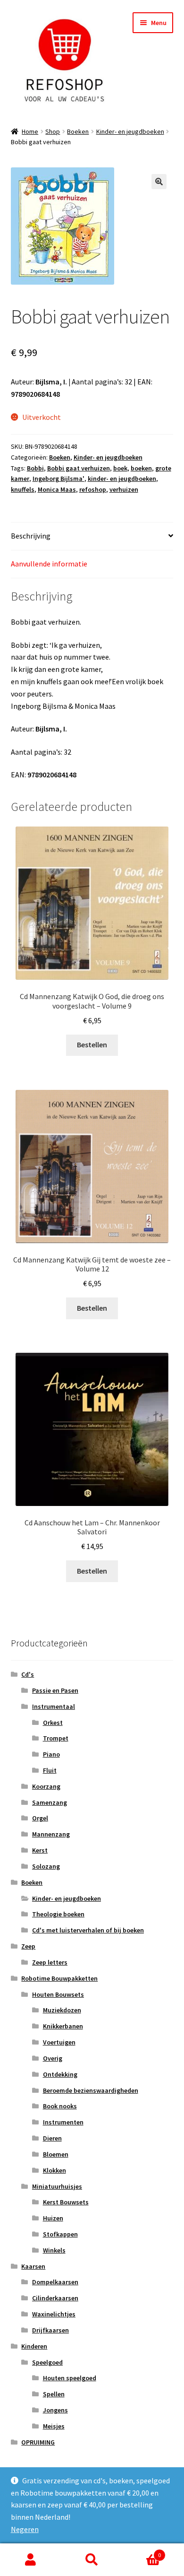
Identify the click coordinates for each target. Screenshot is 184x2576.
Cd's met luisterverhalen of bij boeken (88, 1930)
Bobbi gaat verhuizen (79, 468)
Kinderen (34, 2346)
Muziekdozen (62, 2010)
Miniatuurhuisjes (57, 2186)
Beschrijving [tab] (31, 536)
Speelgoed (47, 2362)
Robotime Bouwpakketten (59, 1978)
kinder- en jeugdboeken (122, 479)
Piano (51, 1754)
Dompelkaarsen (55, 2282)
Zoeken (92, 2560)
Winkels (54, 2250)
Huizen (53, 2218)
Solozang (46, 1866)
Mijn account (31, 2560)
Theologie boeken (58, 1914)
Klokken (54, 2170)
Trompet (56, 1738)
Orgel (40, 1818)
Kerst (40, 1850)
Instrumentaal (54, 1706)
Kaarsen (33, 2266)
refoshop (93, 489)
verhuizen (124, 489)
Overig (53, 2058)
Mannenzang (51, 1834)
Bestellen (92, 1044)
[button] (159, 182)
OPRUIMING (38, 2442)
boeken (141, 468)
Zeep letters (50, 1962)
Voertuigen (59, 2042)
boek (120, 468)
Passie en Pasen (55, 1690)
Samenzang (50, 1802)
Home (30, 131)
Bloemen (56, 2154)
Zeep (28, 1946)
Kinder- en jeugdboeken (130, 131)
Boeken (78, 131)
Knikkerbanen (63, 2026)
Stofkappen (60, 2234)
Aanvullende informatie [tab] (49, 564)
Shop (53, 131)
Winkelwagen (142, 2552)
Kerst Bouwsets (66, 2202)
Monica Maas (57, 489)
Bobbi (35, 468)
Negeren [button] (25, 2529)
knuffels (23, 489)
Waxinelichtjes (54, 2314)
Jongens (55, 2410)
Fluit (50, 1770)
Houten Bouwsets (58, 1994)
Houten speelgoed (70, 2378)
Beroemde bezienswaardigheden (91, 2090)
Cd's (28, 1674)
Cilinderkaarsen (55, 2298)
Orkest (53, 1723)
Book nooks (60, 2106)
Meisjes (54, 2426)
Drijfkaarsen (50, 2330)
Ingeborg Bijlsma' (59, 479)
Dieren (52, 2138)
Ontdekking (60, 2074)
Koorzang (46, 1786)
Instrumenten (63, 2122)
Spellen (54, 2394)
